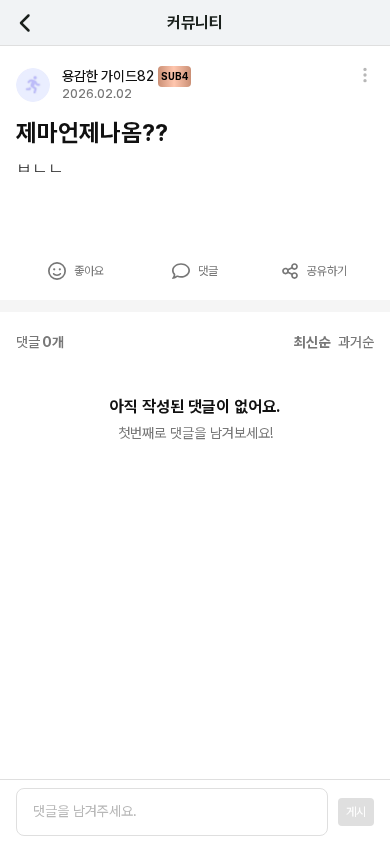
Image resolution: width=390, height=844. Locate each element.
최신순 (312, 342)
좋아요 (89, 271)
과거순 (356, 342)
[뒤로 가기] (36, 22)
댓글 (208, 271)
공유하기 (327, 271)
